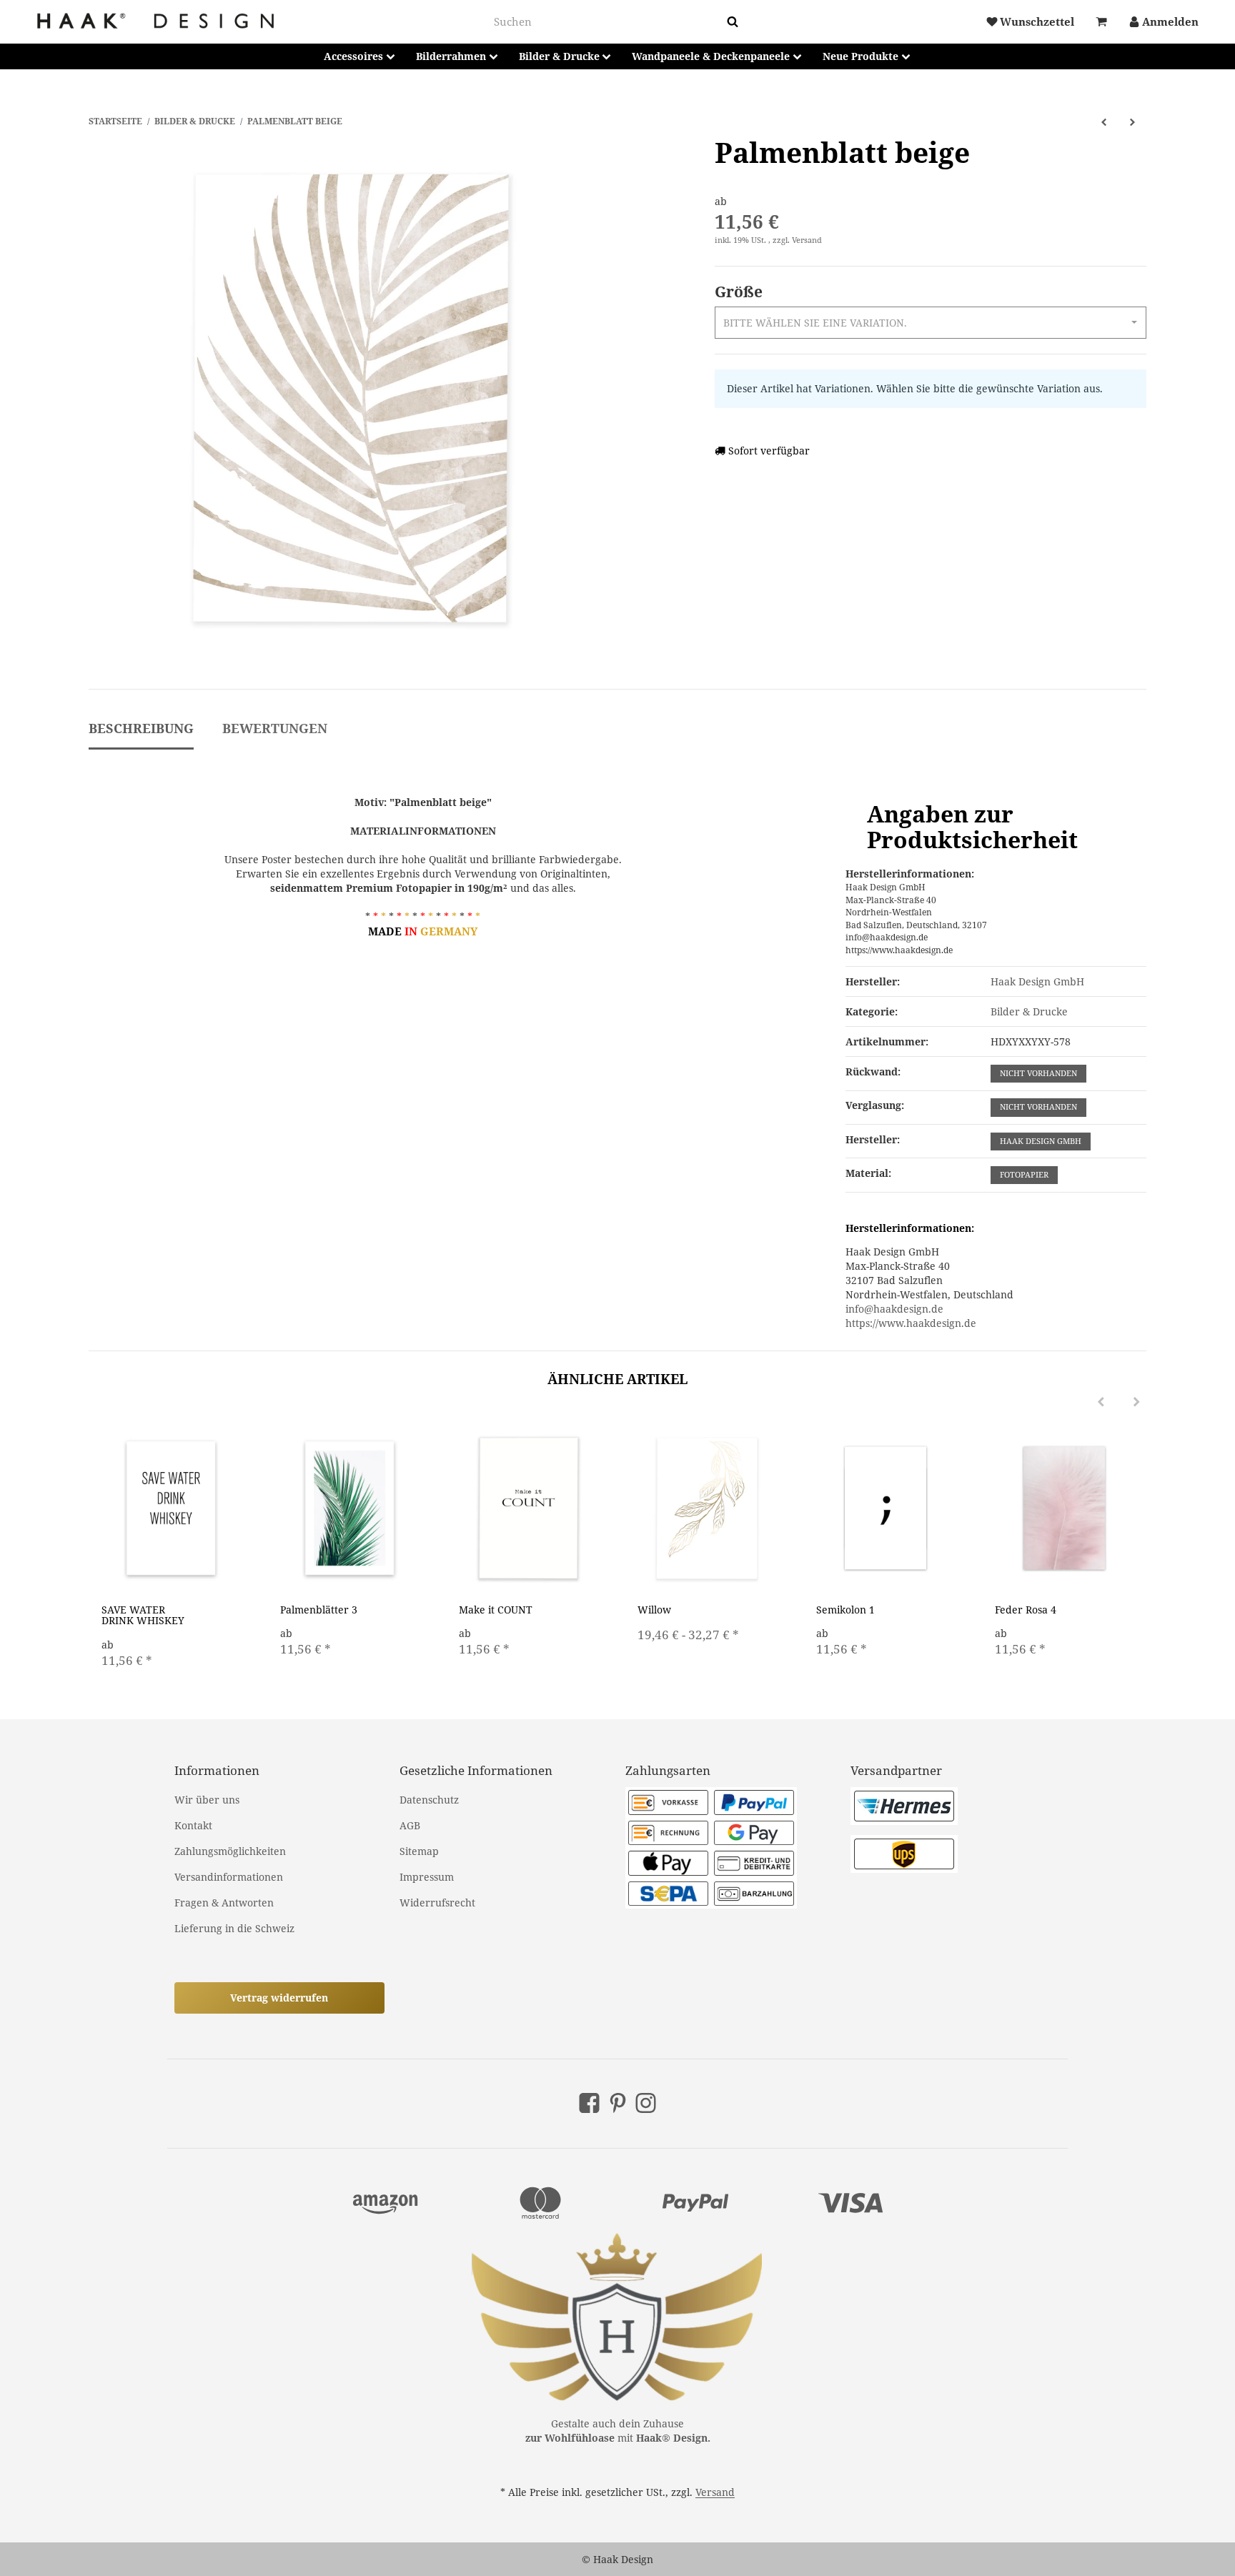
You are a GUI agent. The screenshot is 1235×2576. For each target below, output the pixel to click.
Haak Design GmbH (1041, 1141)
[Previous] (1101, 1402)
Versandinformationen (229, 1877)
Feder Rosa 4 (1026, 1610)
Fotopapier (1024, 1175)
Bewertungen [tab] (275, 728)
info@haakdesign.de (894, 1309)
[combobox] (607, 22)
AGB (410, 1825)
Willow (654, 1610)
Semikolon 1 (845, 1610)
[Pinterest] (618, 2103)
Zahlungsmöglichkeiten (230, 1851)
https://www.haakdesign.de (911, 1323)
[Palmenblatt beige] (349, 398)
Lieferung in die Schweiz (234, 1928)
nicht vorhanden (1038, 1073)
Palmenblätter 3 (319, 1610)
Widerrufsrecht (437, 1903)
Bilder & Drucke (1029, 1011)
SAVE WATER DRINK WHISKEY (143, 1615)
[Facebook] (589, 2103)
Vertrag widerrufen (279, 1998)
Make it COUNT (496, 1610)
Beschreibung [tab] (141, 728)
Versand (807, 240)
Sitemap (419, 1851)
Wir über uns (207, 1800)
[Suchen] (733, 22)
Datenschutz (429, 1800)
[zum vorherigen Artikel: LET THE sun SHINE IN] (1103, 121)
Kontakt (193, 1825)
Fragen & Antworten (224, 1903)
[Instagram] (646, 2103)
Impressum (427, 1877)
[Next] (1136, 1402)
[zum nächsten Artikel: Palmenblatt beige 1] (1132, 121)
